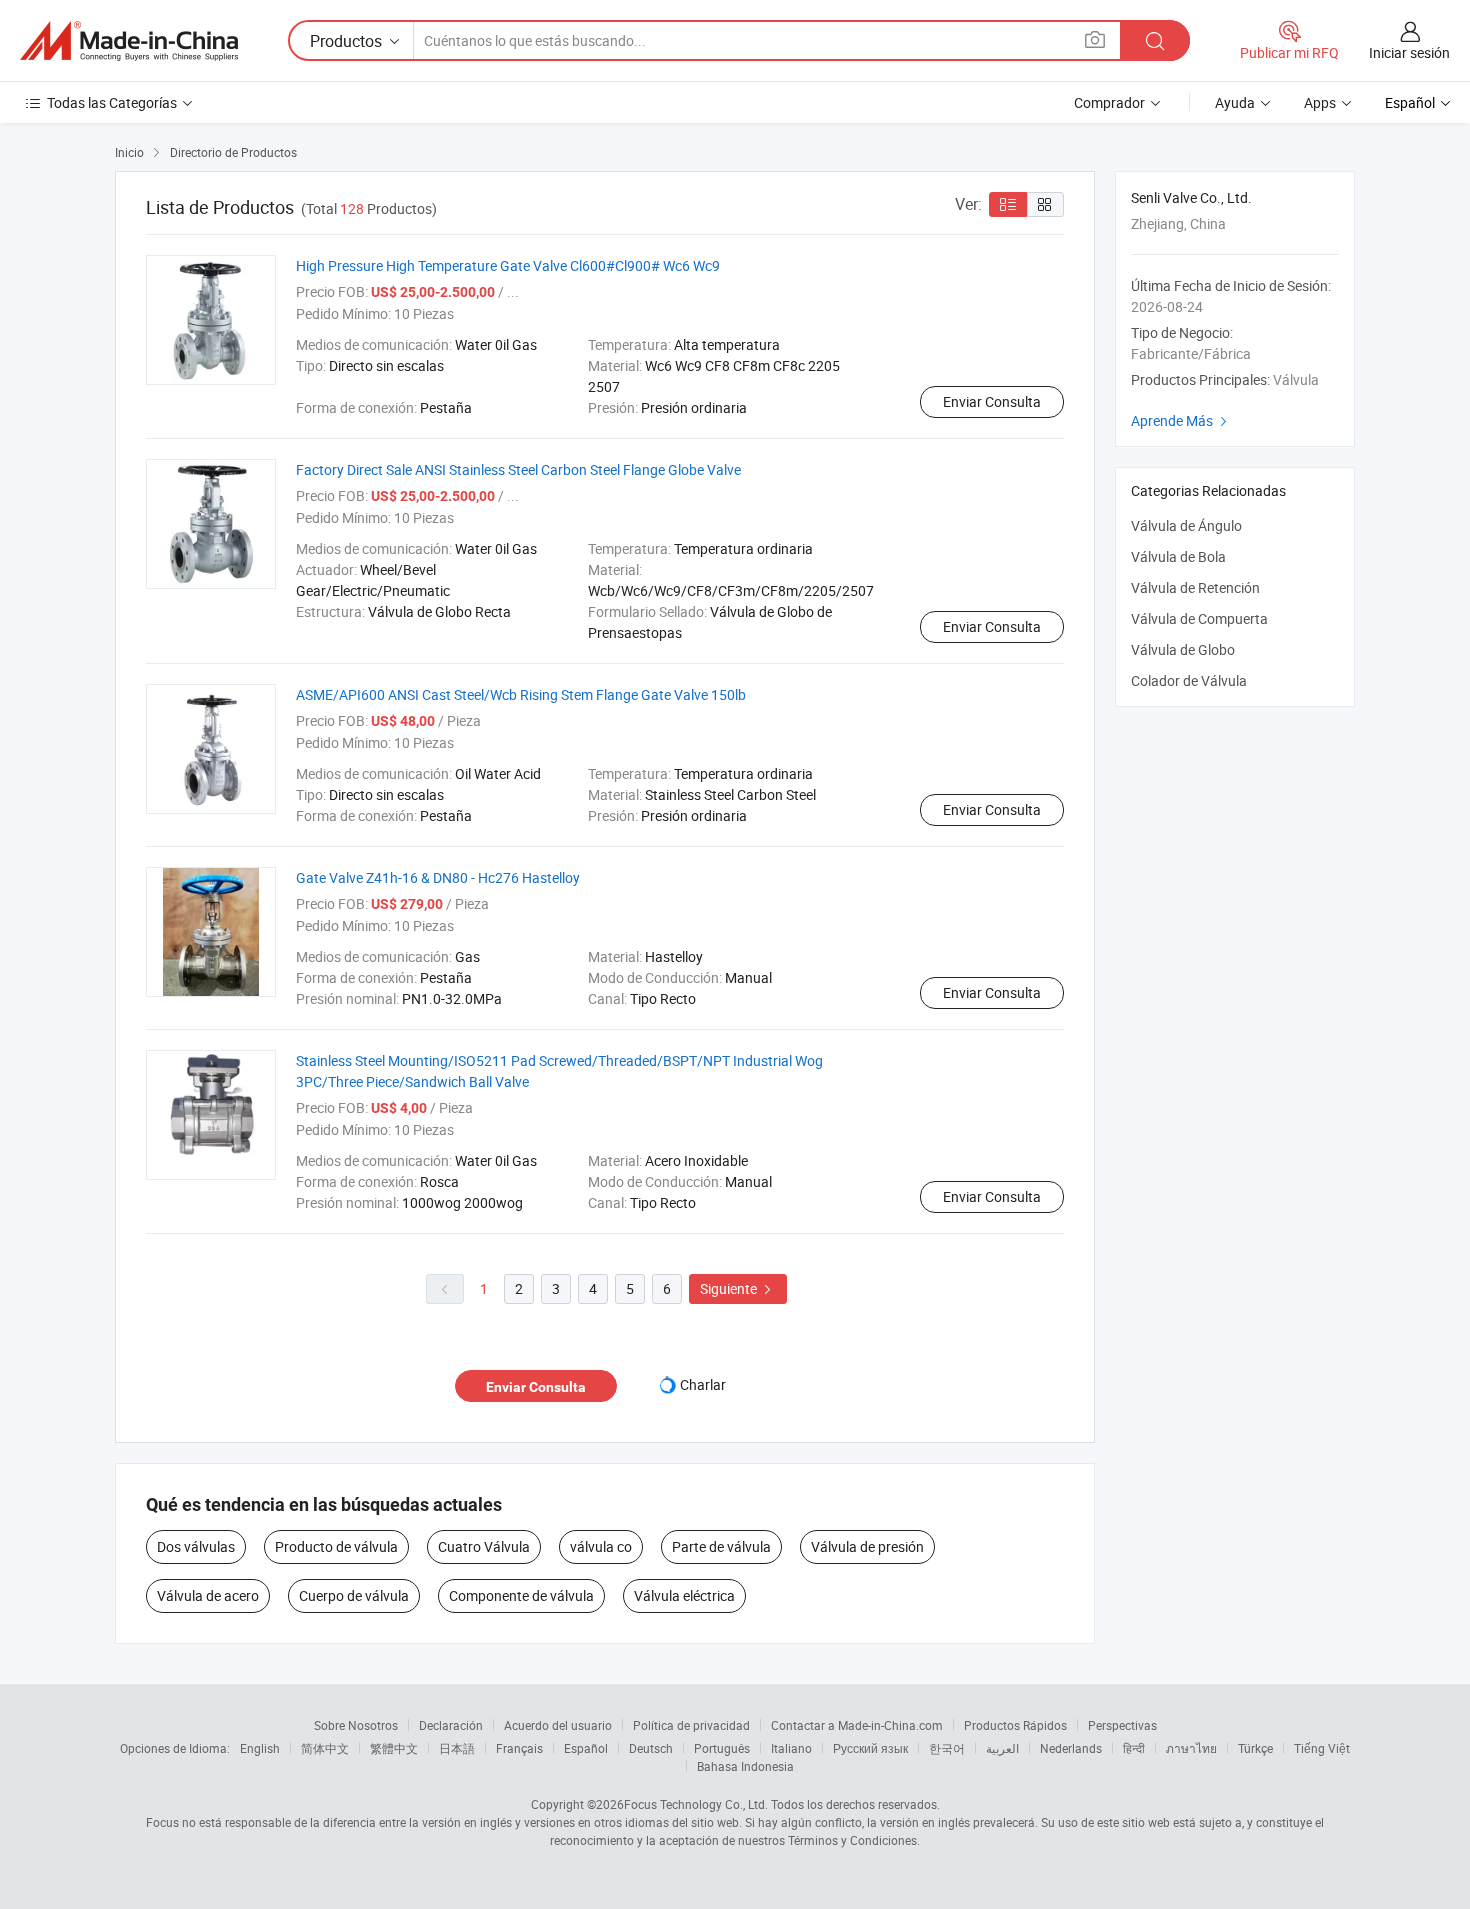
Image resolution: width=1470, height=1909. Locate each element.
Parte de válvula (721, 1546)
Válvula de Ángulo (1186, 525)
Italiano (791, 1748)
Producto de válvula (336, 1546)
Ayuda (1235, 102)
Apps (1320, 102)
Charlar (703, 1384)
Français (519, 1748)
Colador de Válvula (1189, 680)
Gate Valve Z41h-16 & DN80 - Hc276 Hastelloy (438, 877)
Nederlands (1071, 1748)
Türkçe (1255, 1748)
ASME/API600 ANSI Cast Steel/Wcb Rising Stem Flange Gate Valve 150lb (521, 694)
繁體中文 (394, 1748)
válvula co (601, 1546)
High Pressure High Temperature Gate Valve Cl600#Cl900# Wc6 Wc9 (508, 265)
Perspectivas (1122, 1725)
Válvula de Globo (1183, 649)
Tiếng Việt (1322, 1748)
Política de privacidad (691, 1725)
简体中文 (325, 1748)
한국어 (947, 1748)
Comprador (1109, 102)
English (260, 1748)
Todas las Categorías (112, 102)
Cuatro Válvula (484, 1546)
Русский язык (870, 1748)
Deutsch (651, 1748)
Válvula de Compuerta (1199, 618)
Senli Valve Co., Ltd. (1191, 197)
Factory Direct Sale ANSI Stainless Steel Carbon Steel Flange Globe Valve (518, 469)
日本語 (457, 1748)
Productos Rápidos (1015, 1725)
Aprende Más (1181, 420)
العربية (1002, 1748)
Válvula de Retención (1195, 587)
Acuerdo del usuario (558, 1725)
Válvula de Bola (1178, 556)
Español (586, 1748)
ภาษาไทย (1191, 1748)
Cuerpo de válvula (354, 1595)
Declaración (451, 1725)
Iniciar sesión (1409, 52)
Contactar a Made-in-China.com (857, 1725)
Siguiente (738, 1288)
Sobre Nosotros (356, 1725)
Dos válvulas (196, 1546)
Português (722, 1748)
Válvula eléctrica (684, 1595)
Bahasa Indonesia (745, 1766)
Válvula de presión (867, 1546)
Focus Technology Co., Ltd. (696, 1804)
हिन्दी (1134, 1748)
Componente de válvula (521, 1595)
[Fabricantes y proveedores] (129, 41)
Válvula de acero (208, 1595)
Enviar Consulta (992, 401)
